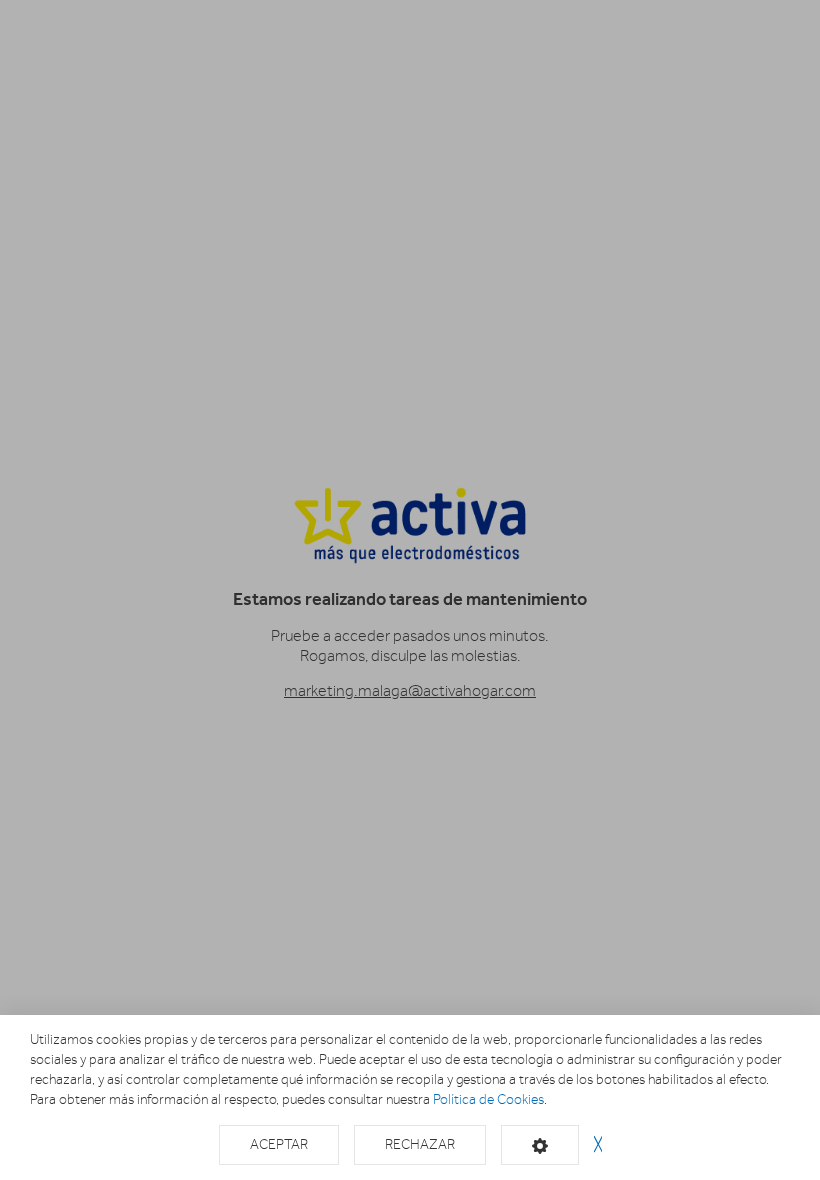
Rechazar (420, 1144)
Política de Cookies (488, 1099)
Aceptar (279, 1144)
